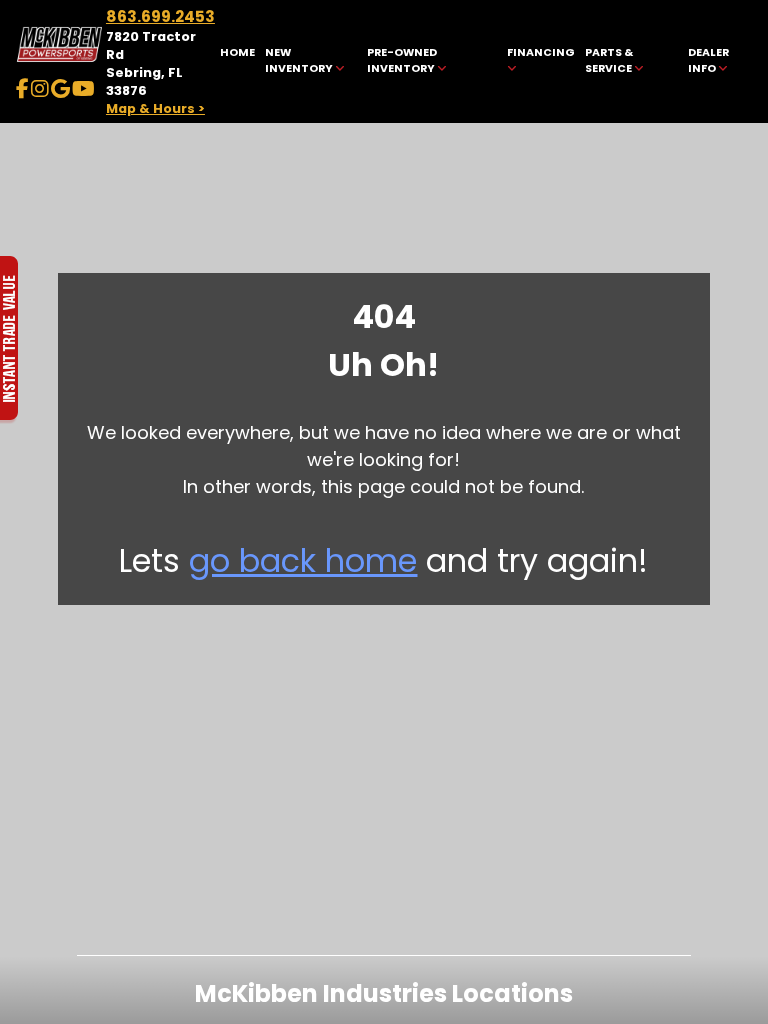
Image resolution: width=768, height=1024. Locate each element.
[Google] (60, 89)
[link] (238, 61)
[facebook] (22, 89)
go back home (303, 560)
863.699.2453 (160, 16)
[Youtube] (83, 89)
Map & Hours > (155, 108)
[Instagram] (40, 89)
